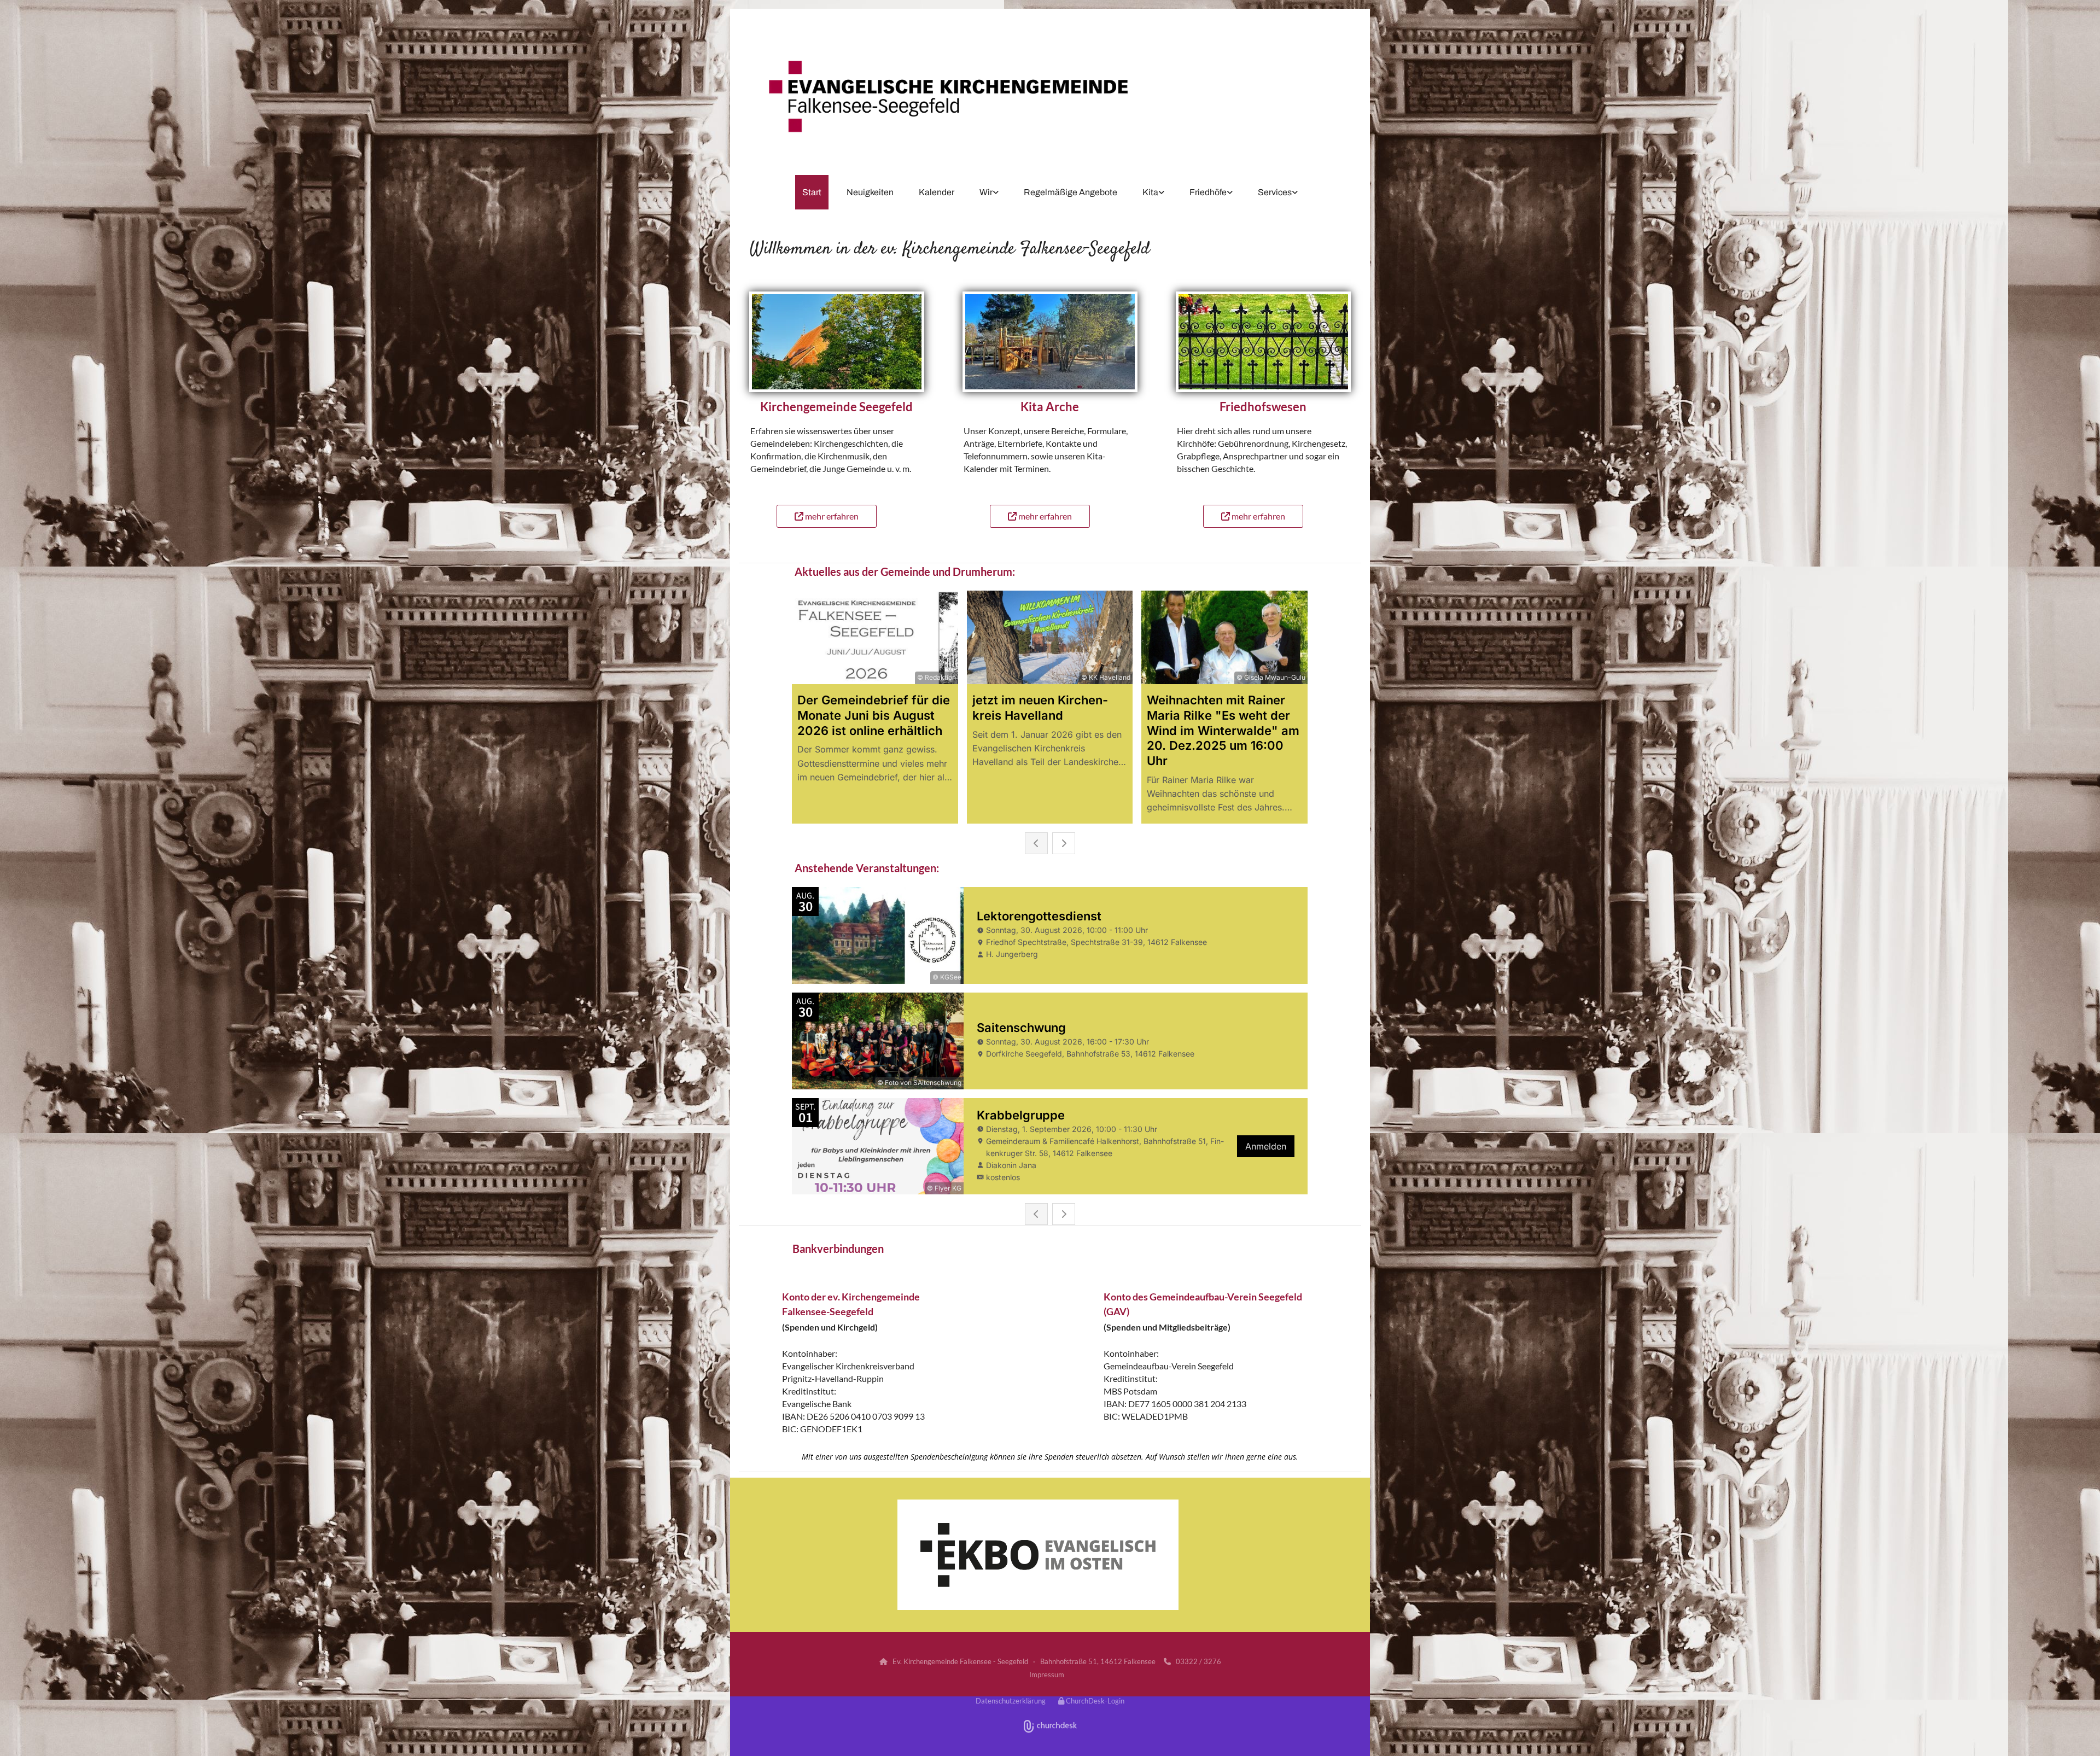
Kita (1150, 192)
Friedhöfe (1208, 192)
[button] (827, 516)
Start (812, 192)
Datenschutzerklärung (1011, 1701)
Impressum (1047, 1675)
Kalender (937, 192)
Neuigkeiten (870, 192)
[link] (989, 192)
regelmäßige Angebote (1071, 192)
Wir (986, 192)
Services (1275, 192)
